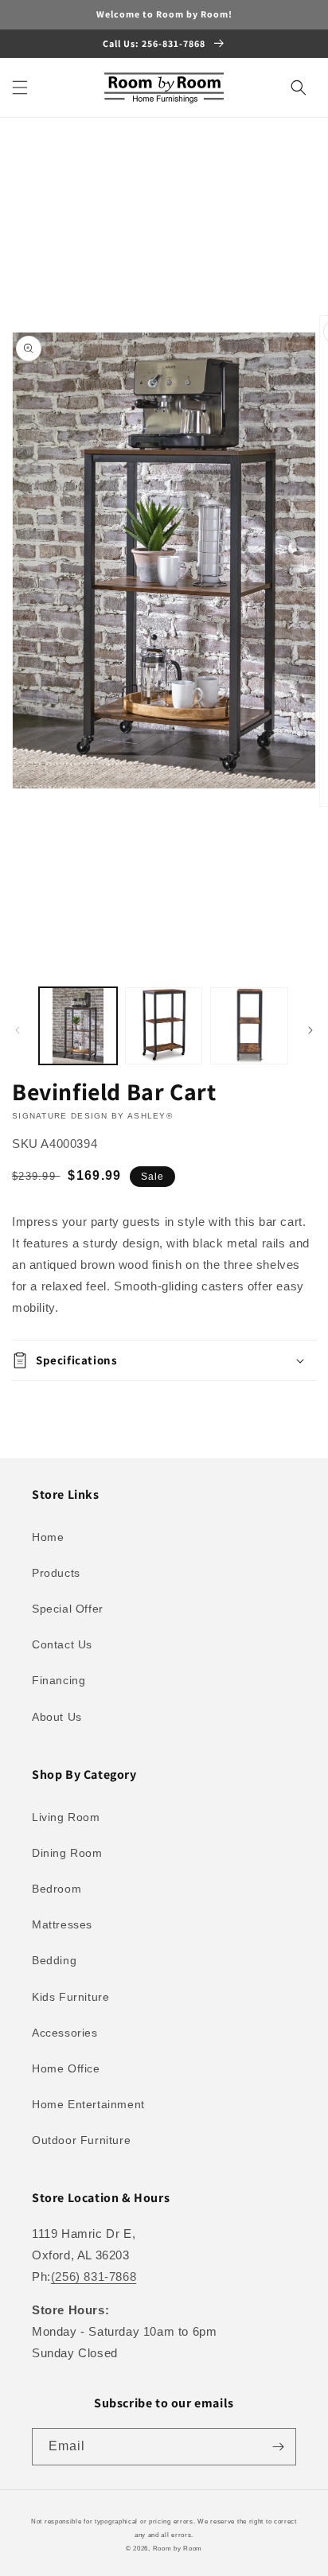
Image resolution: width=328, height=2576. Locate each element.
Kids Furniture (70, 1997)
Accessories (65, 2033)
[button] (20, 88)
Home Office (66, 2068)
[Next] (310, 1030)
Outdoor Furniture (81, 2140)
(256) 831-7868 (94, 2276)
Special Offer (68, 1609)
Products (56, 1573)
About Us (57, 1717)
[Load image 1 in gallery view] (78, 1026)
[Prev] (18, 1030)
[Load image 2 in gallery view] (164, 1026)
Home (48, 1537)
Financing (59, 1680)
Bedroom (57, 1889)
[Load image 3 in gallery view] (249, 1026)
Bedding (54, 1960)
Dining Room (67, 1853)
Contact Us (62, 1644)
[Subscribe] (278, 2447)
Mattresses (62, 1924)
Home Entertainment (88, 2104)
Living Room (66, 1817)
